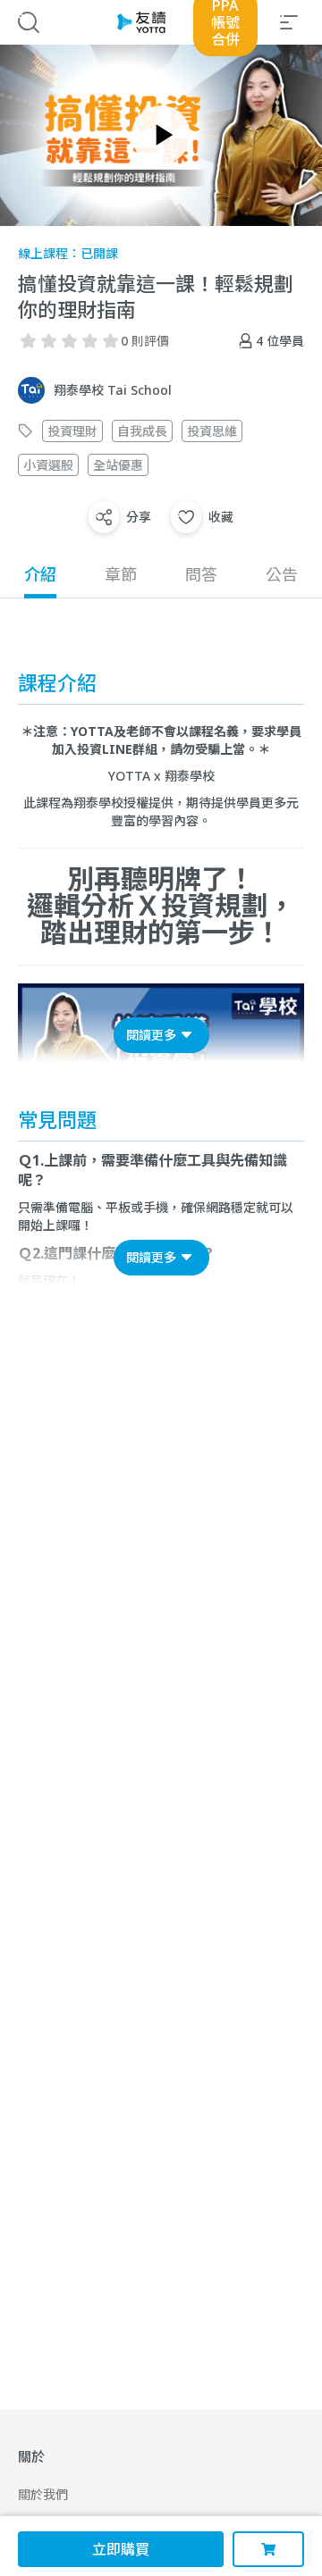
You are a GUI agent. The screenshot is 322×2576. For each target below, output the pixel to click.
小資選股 (48, 465)
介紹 (40, 574)
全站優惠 (118, 465)
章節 (121, 574)
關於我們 (43, 2494)
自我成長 (142, 431)
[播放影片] (161, 135)
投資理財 (72, 431)
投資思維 (212, 431)
